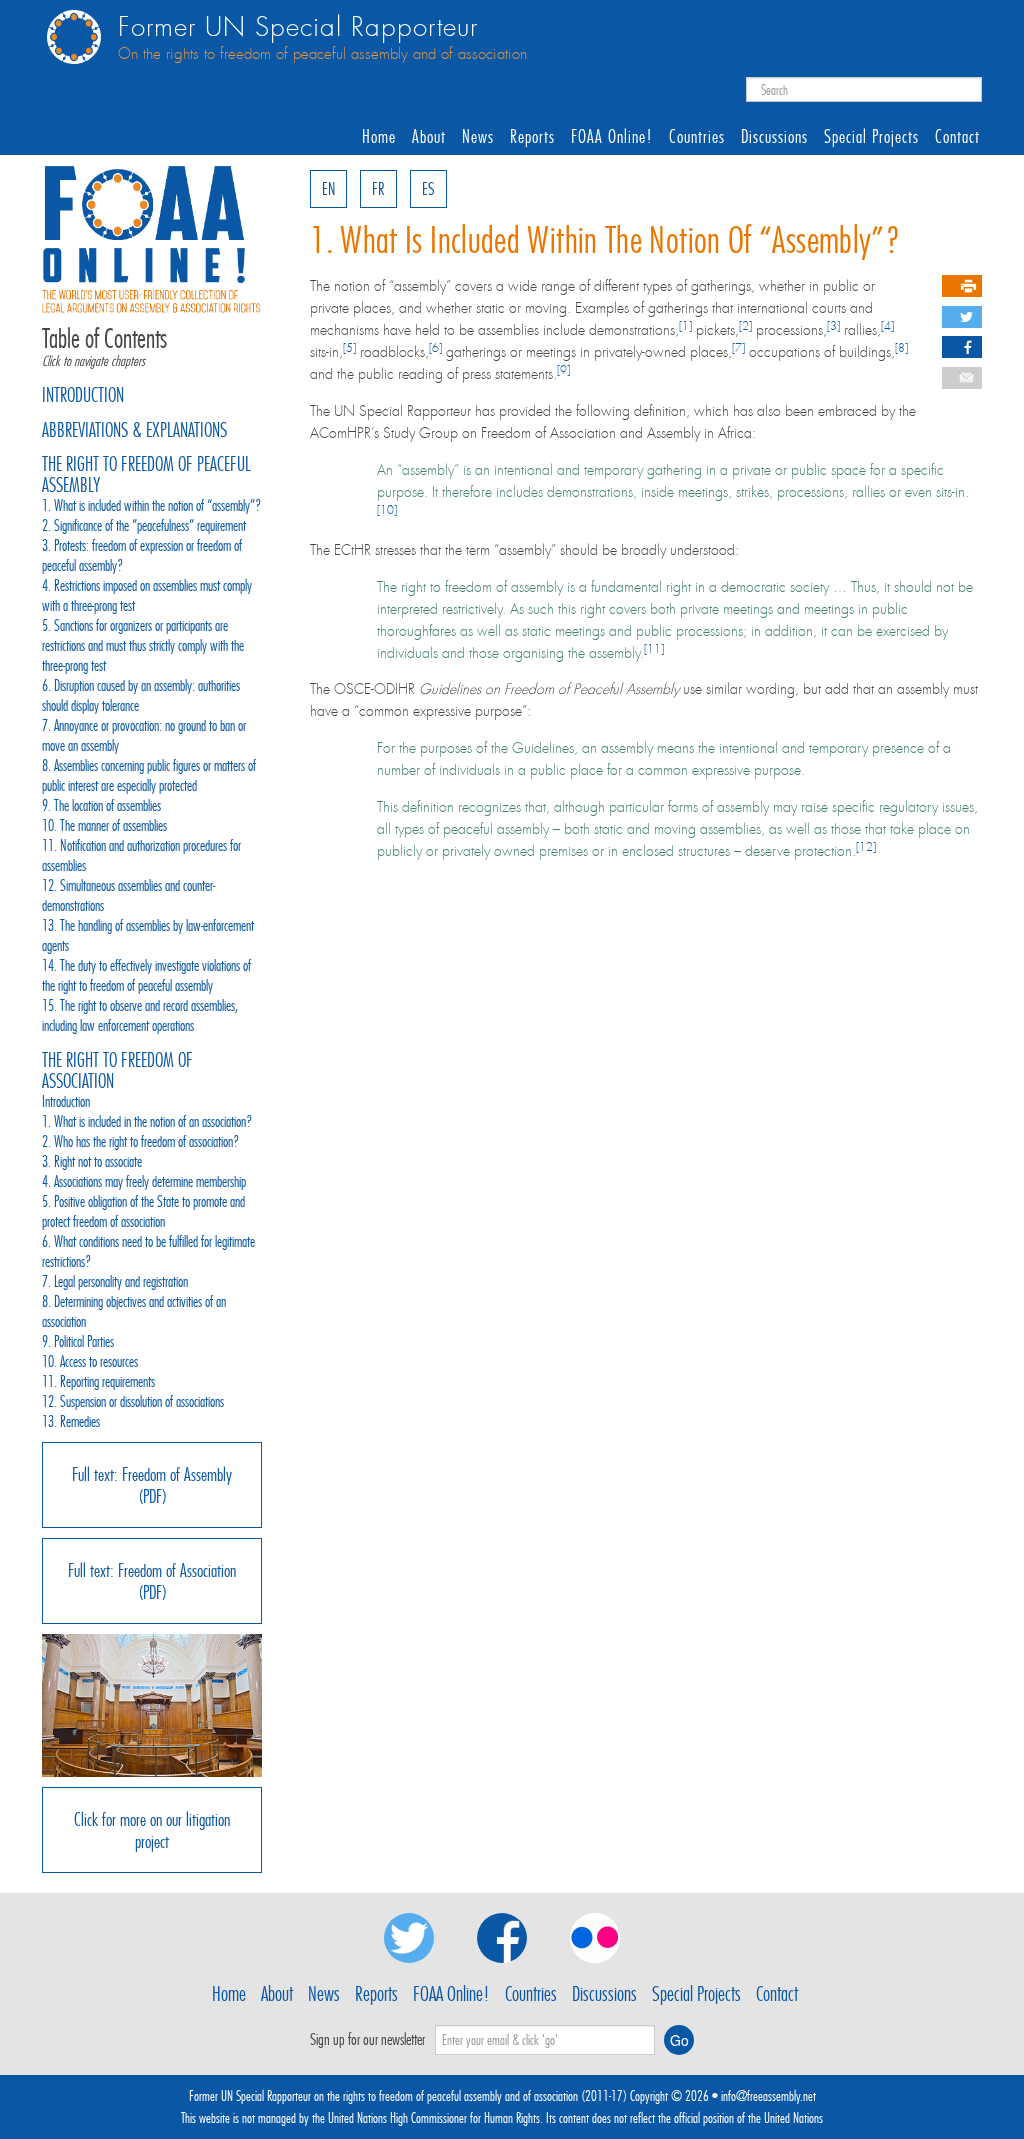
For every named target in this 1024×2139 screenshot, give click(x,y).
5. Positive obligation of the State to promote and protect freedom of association (143, 1211)
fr (378, 189)
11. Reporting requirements (98, 1381)
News (478, 137)
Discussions (774, 137)
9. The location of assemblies (101, 805)
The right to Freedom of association (117, 1070)
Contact (957, 137)
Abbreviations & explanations (134, 430)
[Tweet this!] (967, 317)
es (428, 189)
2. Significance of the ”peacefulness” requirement (144, 525)
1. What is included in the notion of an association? (147, 1121)
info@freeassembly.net (768, 2096)
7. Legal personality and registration (115, 1281)
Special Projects (871, 137)
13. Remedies (71, 1421)
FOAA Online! (612, 137)
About (429, 137)
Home (379, 137)
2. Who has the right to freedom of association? (141, 1141)
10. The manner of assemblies (104, 825)
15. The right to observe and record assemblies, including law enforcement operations (140, 1015)
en (328, 189)
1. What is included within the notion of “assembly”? (152, 505)
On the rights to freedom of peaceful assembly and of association (322, 54)
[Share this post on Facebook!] (966, 347)
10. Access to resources (90, 1361)
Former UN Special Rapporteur (298, 27)
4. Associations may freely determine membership (144, 1181)
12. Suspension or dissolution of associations (133, 1401)
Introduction (83, 395)
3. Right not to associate (92, 1161)
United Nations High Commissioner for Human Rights (434, 2118)
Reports (532, 137)
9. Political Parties (78, 1341)
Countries (697, 137)
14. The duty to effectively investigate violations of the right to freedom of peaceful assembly (146, 975)
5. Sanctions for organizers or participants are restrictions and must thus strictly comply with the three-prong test (143, 645)
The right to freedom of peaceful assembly (146, 474)
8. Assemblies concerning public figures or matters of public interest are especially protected (149, 775)
